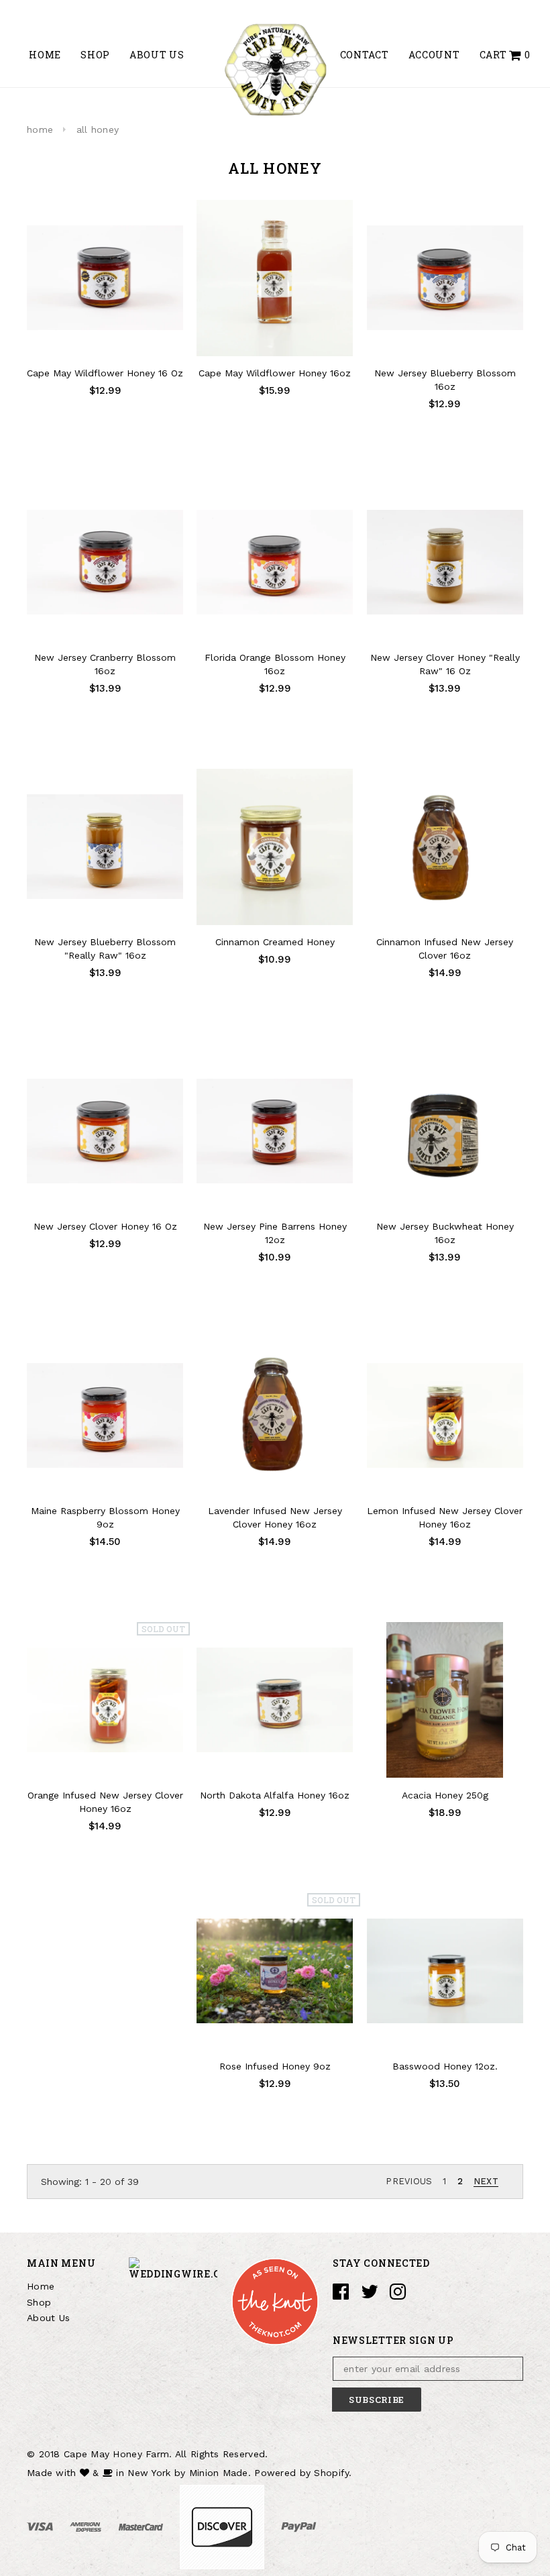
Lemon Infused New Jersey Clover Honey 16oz (445, 1517)
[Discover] (224, 2526)
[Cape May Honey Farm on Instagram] (398, 2295)
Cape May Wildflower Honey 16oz (275, 373)
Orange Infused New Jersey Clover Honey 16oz (105, 1802)
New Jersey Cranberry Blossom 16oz (105, 664)
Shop (39, 2302)
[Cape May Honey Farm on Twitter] (370, 2295)
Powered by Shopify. (303, 2473)
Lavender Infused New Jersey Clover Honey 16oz (275, 1517)
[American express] (87, 2526)
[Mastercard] (143, 2526)
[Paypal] (299, 2526)
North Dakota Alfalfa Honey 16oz (275, 1795)
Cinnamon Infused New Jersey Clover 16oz (445, 949)
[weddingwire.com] (173, 2267)
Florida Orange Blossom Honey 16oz (275, 664)
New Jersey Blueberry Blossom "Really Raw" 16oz (105, 949)
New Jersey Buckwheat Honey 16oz (445, 1233)
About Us (48, 2318)
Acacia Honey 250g (445, 1795)
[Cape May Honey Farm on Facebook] (341, 2295)
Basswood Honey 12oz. (445, 2066)
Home (41, 2286)
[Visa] (42, 2526)
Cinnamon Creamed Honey (275, 942)
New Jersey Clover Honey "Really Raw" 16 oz (445, 664)
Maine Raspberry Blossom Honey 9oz (105, 1517)
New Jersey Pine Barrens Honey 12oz (275, 1233)
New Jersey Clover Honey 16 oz (105, 1226)
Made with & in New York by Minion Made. (139, 2473)
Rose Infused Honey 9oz (275, 2066)
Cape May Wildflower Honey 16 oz (105, 373)
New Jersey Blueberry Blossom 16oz (445, 380)
